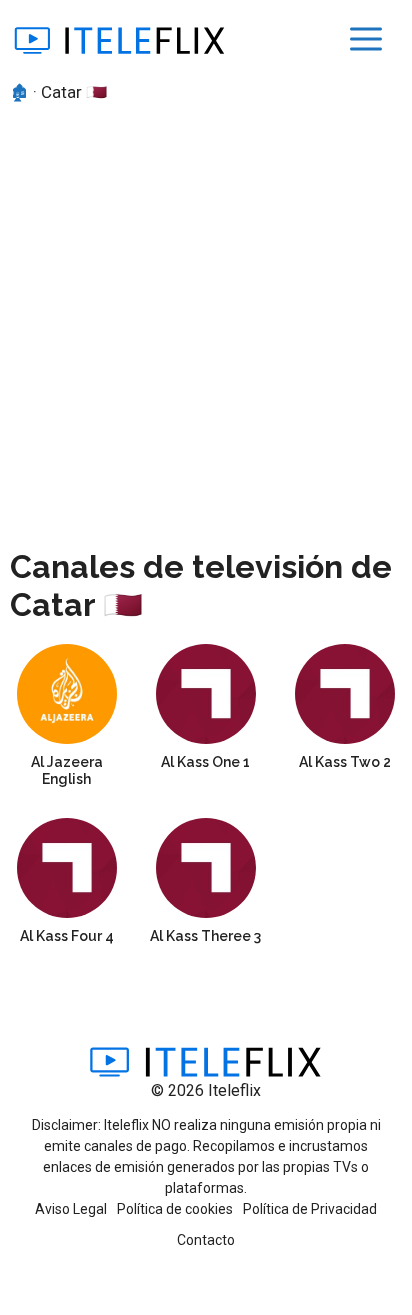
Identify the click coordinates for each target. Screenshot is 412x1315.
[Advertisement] (206, 322)
